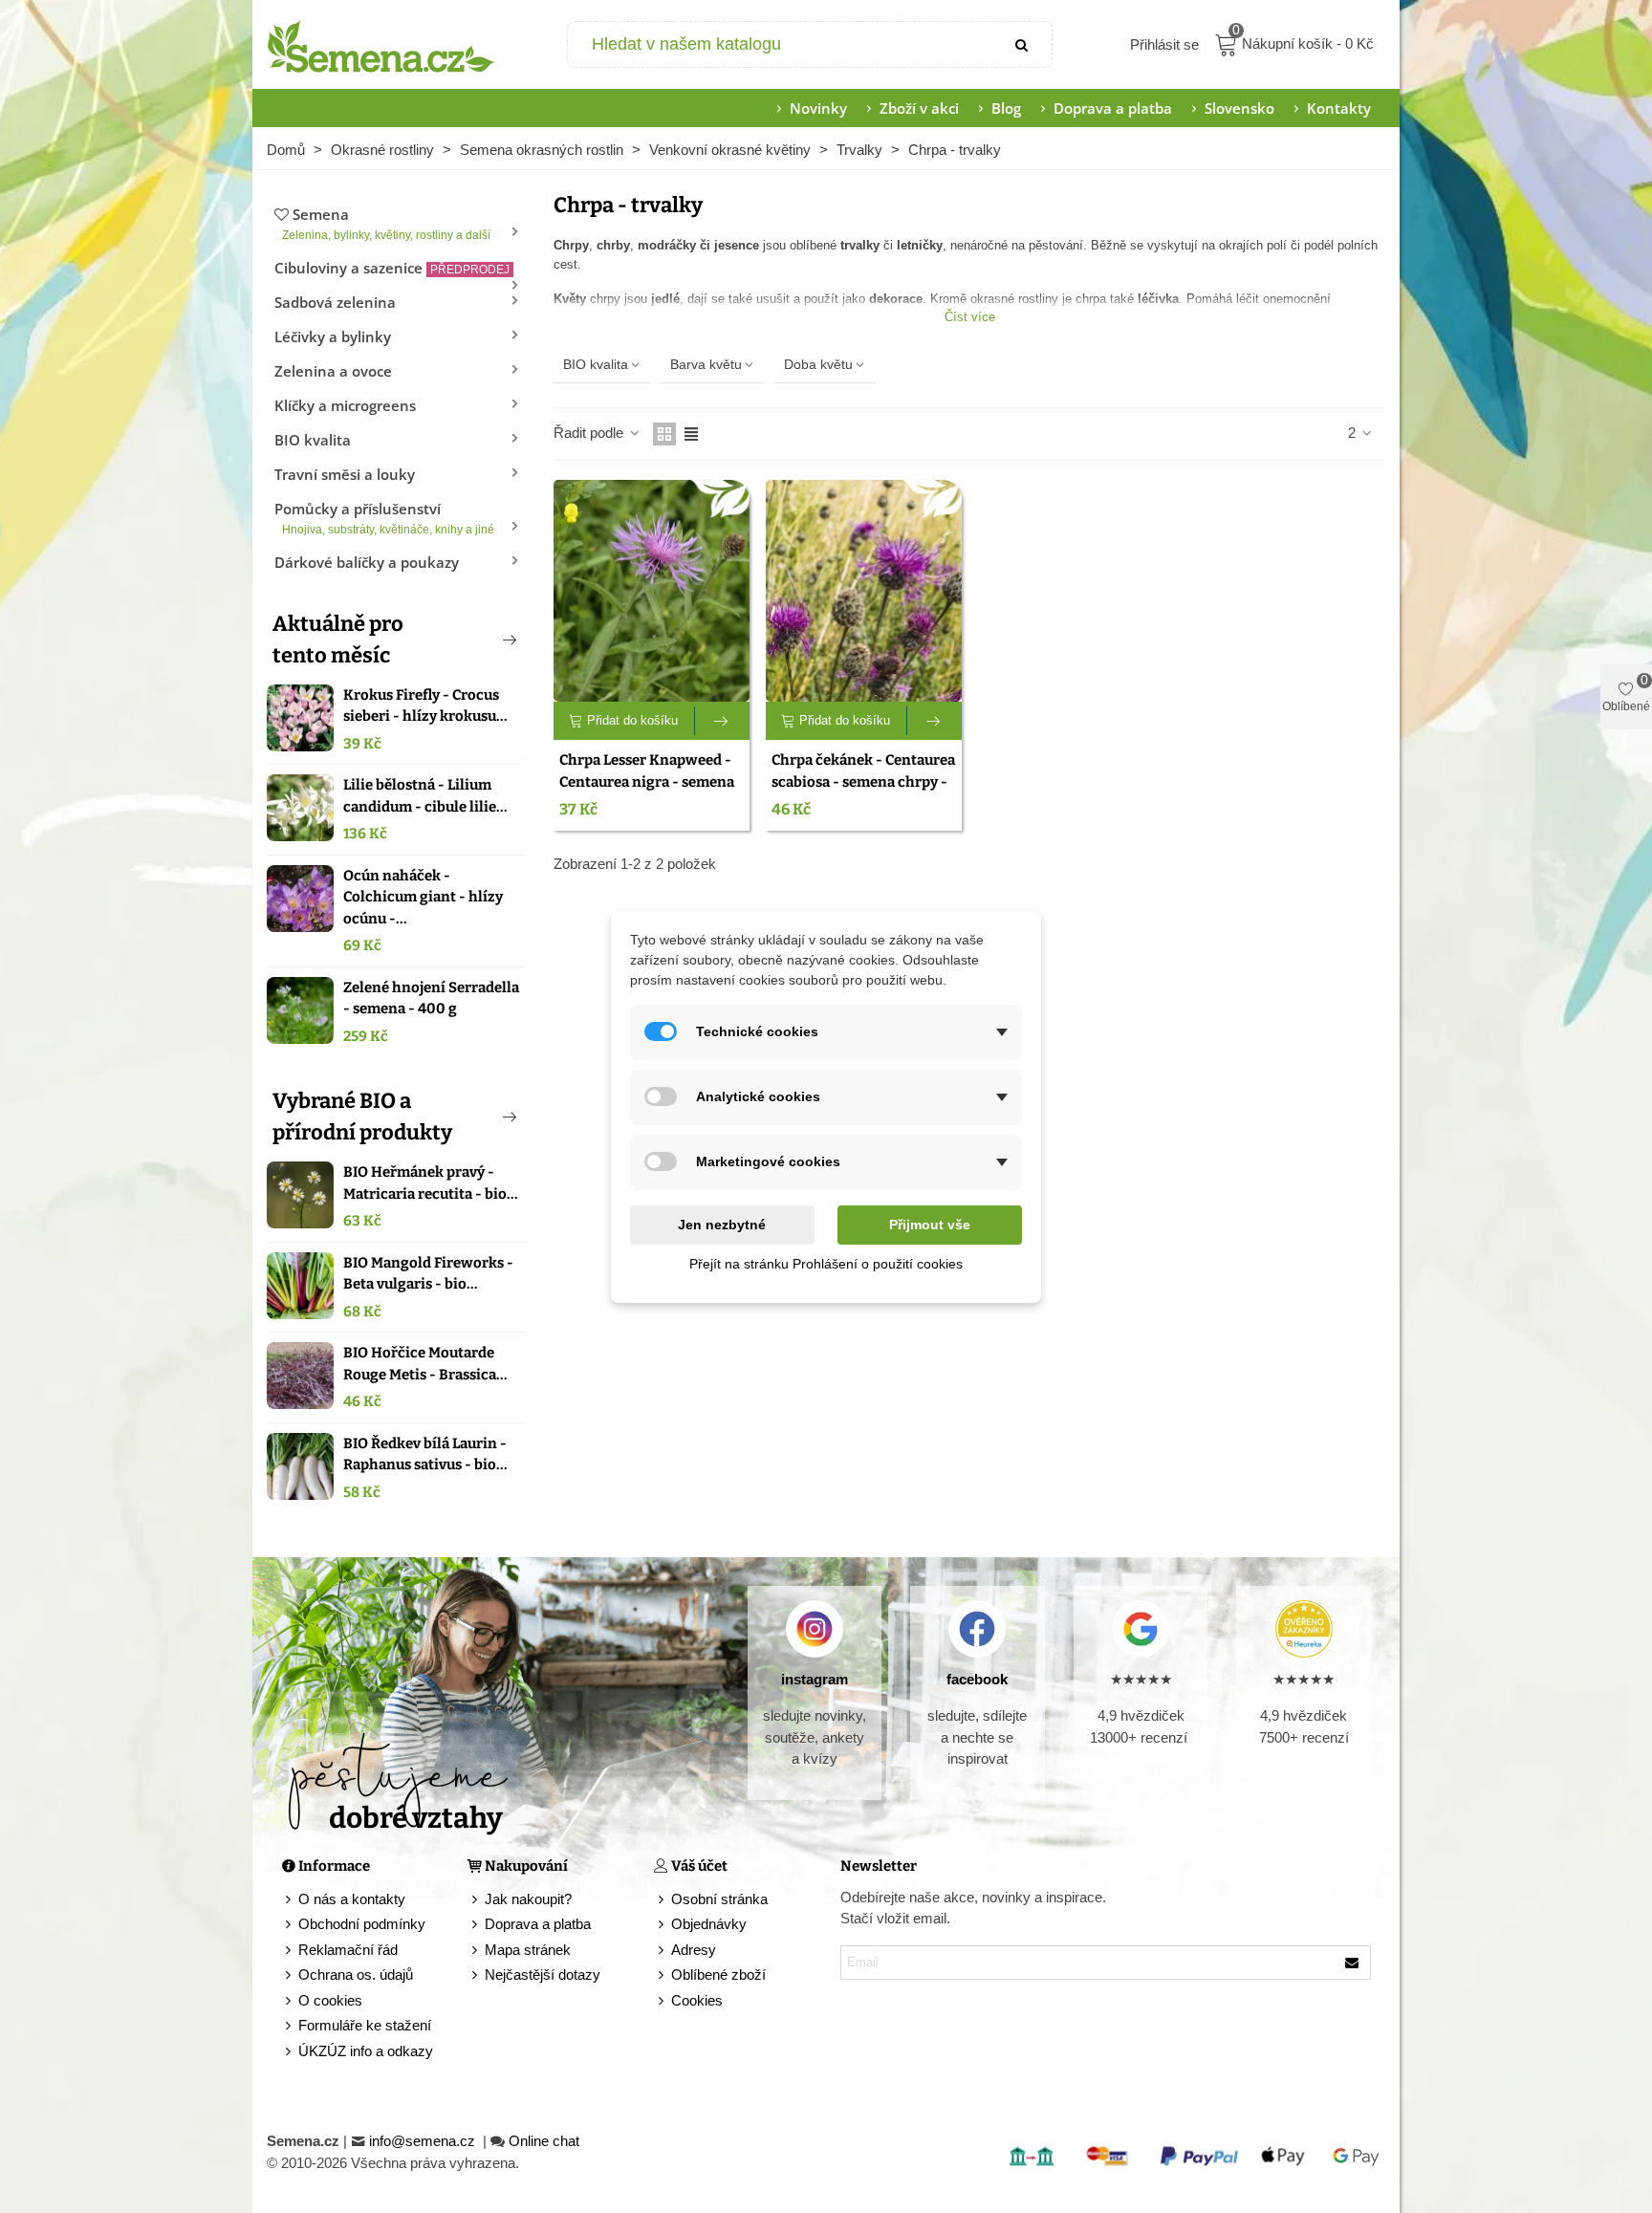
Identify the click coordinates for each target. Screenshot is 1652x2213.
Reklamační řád (348, 1950)
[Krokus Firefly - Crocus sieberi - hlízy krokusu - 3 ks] (300, 718)
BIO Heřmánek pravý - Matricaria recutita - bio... (431, 1183)
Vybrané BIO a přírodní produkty (362, 1117)
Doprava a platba (1113, 108)
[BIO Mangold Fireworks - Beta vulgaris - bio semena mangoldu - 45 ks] (300, 1286)
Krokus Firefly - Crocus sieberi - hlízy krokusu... (425, 706)
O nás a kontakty (352, 1899)
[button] (478, 640)
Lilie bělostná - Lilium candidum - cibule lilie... (425, 796)
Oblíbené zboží (718, 1974)
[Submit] (1023, 44)
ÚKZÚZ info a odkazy (366, 2051)
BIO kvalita (313, 440)
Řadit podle (590, 433)
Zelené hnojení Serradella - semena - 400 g (431, 998)
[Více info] (722, 721)
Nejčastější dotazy (543, 1974)
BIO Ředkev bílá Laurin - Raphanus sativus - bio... (425, 1454)
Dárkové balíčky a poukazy (367, 562)
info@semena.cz (424, 2141)
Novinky (818, 108)
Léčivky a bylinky (333, 336)
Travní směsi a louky (345, 474)
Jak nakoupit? (528, 1899)
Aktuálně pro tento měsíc (338, 640)
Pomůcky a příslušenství (384, 518)
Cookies (697, 2000)
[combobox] (782, 44)
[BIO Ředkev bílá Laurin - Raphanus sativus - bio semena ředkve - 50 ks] (300, 1466)
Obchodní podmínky (362, 1924)
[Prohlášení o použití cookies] (663, 2001)
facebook (977, 1679)
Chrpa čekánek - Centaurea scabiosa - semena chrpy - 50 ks (863, 781)
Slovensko (1239, 108)
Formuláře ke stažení (365, 2025)
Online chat (544, 2141)
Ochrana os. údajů (356, 1974)
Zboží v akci (919, 108)
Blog (1006, 108)
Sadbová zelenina (335, 302)
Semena (386, 223)
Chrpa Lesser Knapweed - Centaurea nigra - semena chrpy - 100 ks (647, 781)
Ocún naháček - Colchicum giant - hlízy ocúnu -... (423, 897)
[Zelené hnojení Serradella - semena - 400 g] (300, 1010)
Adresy (694, 1950)
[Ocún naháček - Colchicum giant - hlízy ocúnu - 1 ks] (300, 899)
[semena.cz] (381, 45)
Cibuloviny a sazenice (392, 268)
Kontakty (1339, 108)
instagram (815, 1679)
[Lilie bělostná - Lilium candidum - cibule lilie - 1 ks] (300, 808)
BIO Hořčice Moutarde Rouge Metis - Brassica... (425, 1364)
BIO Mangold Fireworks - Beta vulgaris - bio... (428, 1274)
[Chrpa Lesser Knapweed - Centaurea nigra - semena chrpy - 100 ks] (652, 591)
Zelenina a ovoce (333, 371)
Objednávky (709, 1924)
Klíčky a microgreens (345, 405)
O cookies (330, 2000)
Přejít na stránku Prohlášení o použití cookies (826, 1264)
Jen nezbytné (722, 1225)
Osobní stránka (719, 1899)
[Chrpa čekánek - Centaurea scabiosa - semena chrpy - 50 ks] (864, 591)
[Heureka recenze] (1304, 1629)
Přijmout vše (930, 1225)
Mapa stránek (528, 1950)
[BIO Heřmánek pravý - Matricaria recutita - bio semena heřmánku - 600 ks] (300, 1195)
